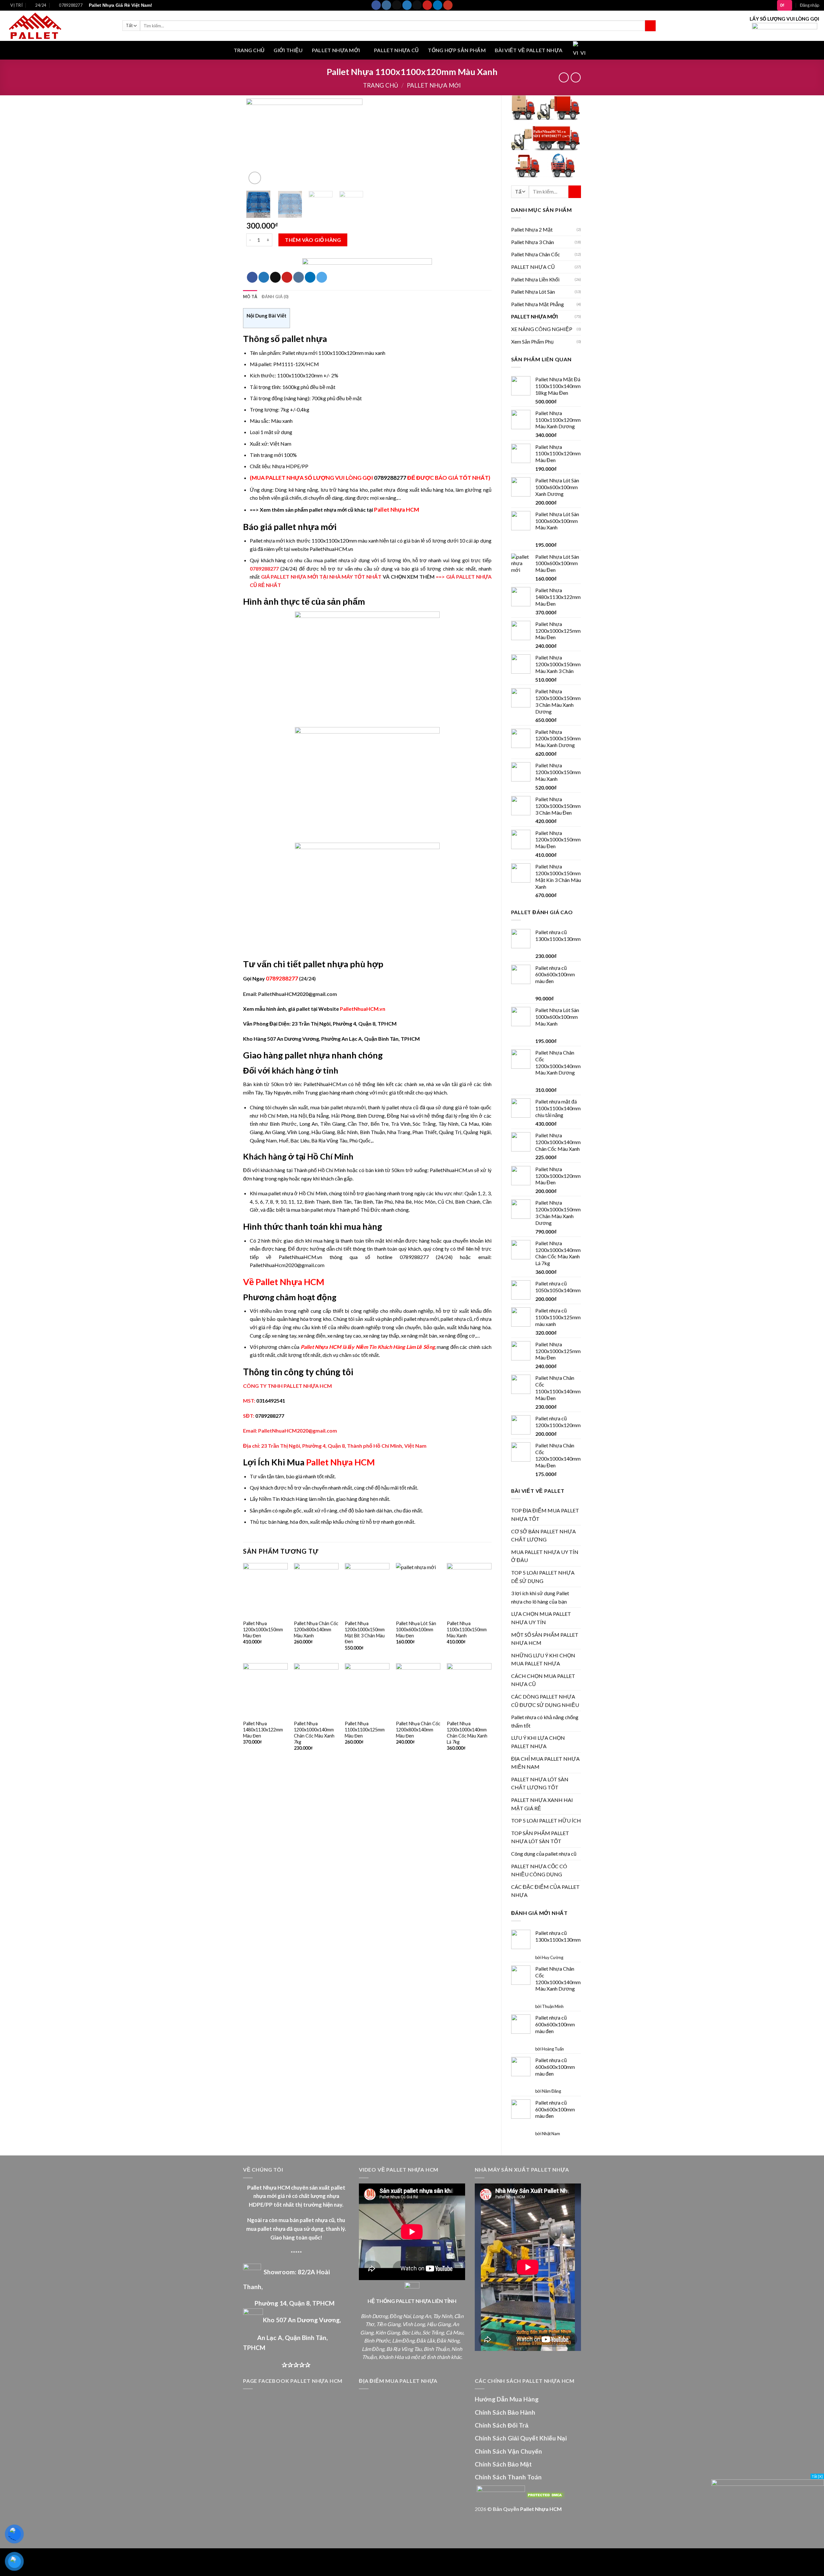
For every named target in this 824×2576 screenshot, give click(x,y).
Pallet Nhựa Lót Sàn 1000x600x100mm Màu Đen (416, 1629)
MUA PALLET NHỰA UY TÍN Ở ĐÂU (545, 1556)
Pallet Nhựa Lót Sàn (533, 292)
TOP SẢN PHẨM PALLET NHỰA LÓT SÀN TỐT (540, 1837)
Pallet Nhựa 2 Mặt (532, 229)
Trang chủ (381, 85)
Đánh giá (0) (275, 297)
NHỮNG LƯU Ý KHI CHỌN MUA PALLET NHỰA (543, 1659)
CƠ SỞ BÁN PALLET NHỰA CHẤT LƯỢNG (543, 1535)
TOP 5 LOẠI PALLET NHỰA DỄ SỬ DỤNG (543, 1577)
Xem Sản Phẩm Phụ (532, 341)
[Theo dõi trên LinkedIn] (438, 5)
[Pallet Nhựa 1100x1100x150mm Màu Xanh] (469, 1590)
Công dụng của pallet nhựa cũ (544, 1854)
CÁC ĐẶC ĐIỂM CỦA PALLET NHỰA (545, 1891)
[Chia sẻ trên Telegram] (322, 277)
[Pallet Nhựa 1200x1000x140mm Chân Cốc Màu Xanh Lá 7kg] (469, 1690)
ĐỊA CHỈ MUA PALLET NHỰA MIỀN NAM (545, 1763)
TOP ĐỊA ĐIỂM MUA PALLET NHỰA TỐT (545, 1515)
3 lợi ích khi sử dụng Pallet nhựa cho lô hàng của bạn (540, 1597)
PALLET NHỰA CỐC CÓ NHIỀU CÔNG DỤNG (539, 1870)
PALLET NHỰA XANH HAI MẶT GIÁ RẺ (542, 1804)
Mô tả (250, 297)
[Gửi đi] (650, 26)
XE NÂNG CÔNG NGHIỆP (542, 329)
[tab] (250, 297)
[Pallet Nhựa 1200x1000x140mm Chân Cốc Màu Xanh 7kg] (316, 1690)
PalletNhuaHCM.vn (363, 1009)
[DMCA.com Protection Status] (545, 2494)
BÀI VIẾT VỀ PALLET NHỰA (529, 50)
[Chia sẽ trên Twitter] (264, 277)
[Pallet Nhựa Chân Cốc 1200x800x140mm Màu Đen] (418, 1690)
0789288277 (390, 478)
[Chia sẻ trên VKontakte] (299, 277)
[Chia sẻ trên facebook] (252, 277)
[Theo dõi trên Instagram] (386, 5)
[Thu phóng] (255, 178)
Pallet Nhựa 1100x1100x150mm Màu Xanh (467, 1629)
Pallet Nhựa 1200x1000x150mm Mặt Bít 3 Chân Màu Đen (365, 1632)
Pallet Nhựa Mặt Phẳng (538, 304)
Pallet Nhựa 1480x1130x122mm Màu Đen (263, 1729)
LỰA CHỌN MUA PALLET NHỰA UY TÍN (541, 1618)
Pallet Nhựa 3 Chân (533, 242)
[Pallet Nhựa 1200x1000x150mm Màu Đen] (265, 1590)
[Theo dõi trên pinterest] (427, 5)
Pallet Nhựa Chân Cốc (536, 254)
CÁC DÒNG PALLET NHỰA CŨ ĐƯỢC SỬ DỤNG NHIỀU (545, 1701)
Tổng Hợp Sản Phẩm (457, 50)
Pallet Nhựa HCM (397, 510)
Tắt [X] (817, 2476)
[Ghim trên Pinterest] (287, 277)
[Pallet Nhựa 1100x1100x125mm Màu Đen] (367, 1690)
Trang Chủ (249, 50)
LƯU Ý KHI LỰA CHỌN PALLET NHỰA (538, 1742)
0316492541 (271, 1401)
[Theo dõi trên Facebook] (376, 5)
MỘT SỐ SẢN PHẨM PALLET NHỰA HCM (545, 1639)
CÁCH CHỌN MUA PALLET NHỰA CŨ (543, 1680)
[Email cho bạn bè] (275, 277)
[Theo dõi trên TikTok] (397, 5)
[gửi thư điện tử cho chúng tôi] (417, 5)
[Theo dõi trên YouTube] (448, 5)
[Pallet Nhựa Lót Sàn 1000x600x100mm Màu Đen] (418, 1590)
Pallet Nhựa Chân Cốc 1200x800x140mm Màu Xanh (316, 1629)
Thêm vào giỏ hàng (313, 240)
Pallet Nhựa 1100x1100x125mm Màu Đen (365, 1729)
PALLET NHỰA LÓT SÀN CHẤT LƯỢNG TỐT (540, 1783)
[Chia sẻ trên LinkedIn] (310, 277)
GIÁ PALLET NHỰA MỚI (290, 577)
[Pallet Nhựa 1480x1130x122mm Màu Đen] (265, 1690)
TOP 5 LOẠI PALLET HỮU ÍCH (546, 1820)
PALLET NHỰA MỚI (336, 50)
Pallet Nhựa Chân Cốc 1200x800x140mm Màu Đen (418, 1729)
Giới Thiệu (288, 50)
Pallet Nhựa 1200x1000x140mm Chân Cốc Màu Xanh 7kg (314, 1733)
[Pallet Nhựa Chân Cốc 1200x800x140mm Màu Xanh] (316, 1590)
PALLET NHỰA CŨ (396, 50)
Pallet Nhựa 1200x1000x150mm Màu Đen (263, 1629)
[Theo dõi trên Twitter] (407, 5)
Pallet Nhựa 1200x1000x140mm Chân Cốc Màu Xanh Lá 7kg (467, 1733)
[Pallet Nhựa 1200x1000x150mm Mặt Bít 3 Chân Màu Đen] (367, 1590)
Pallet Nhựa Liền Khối (535, 279)
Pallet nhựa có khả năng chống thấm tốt (545, 1721)
